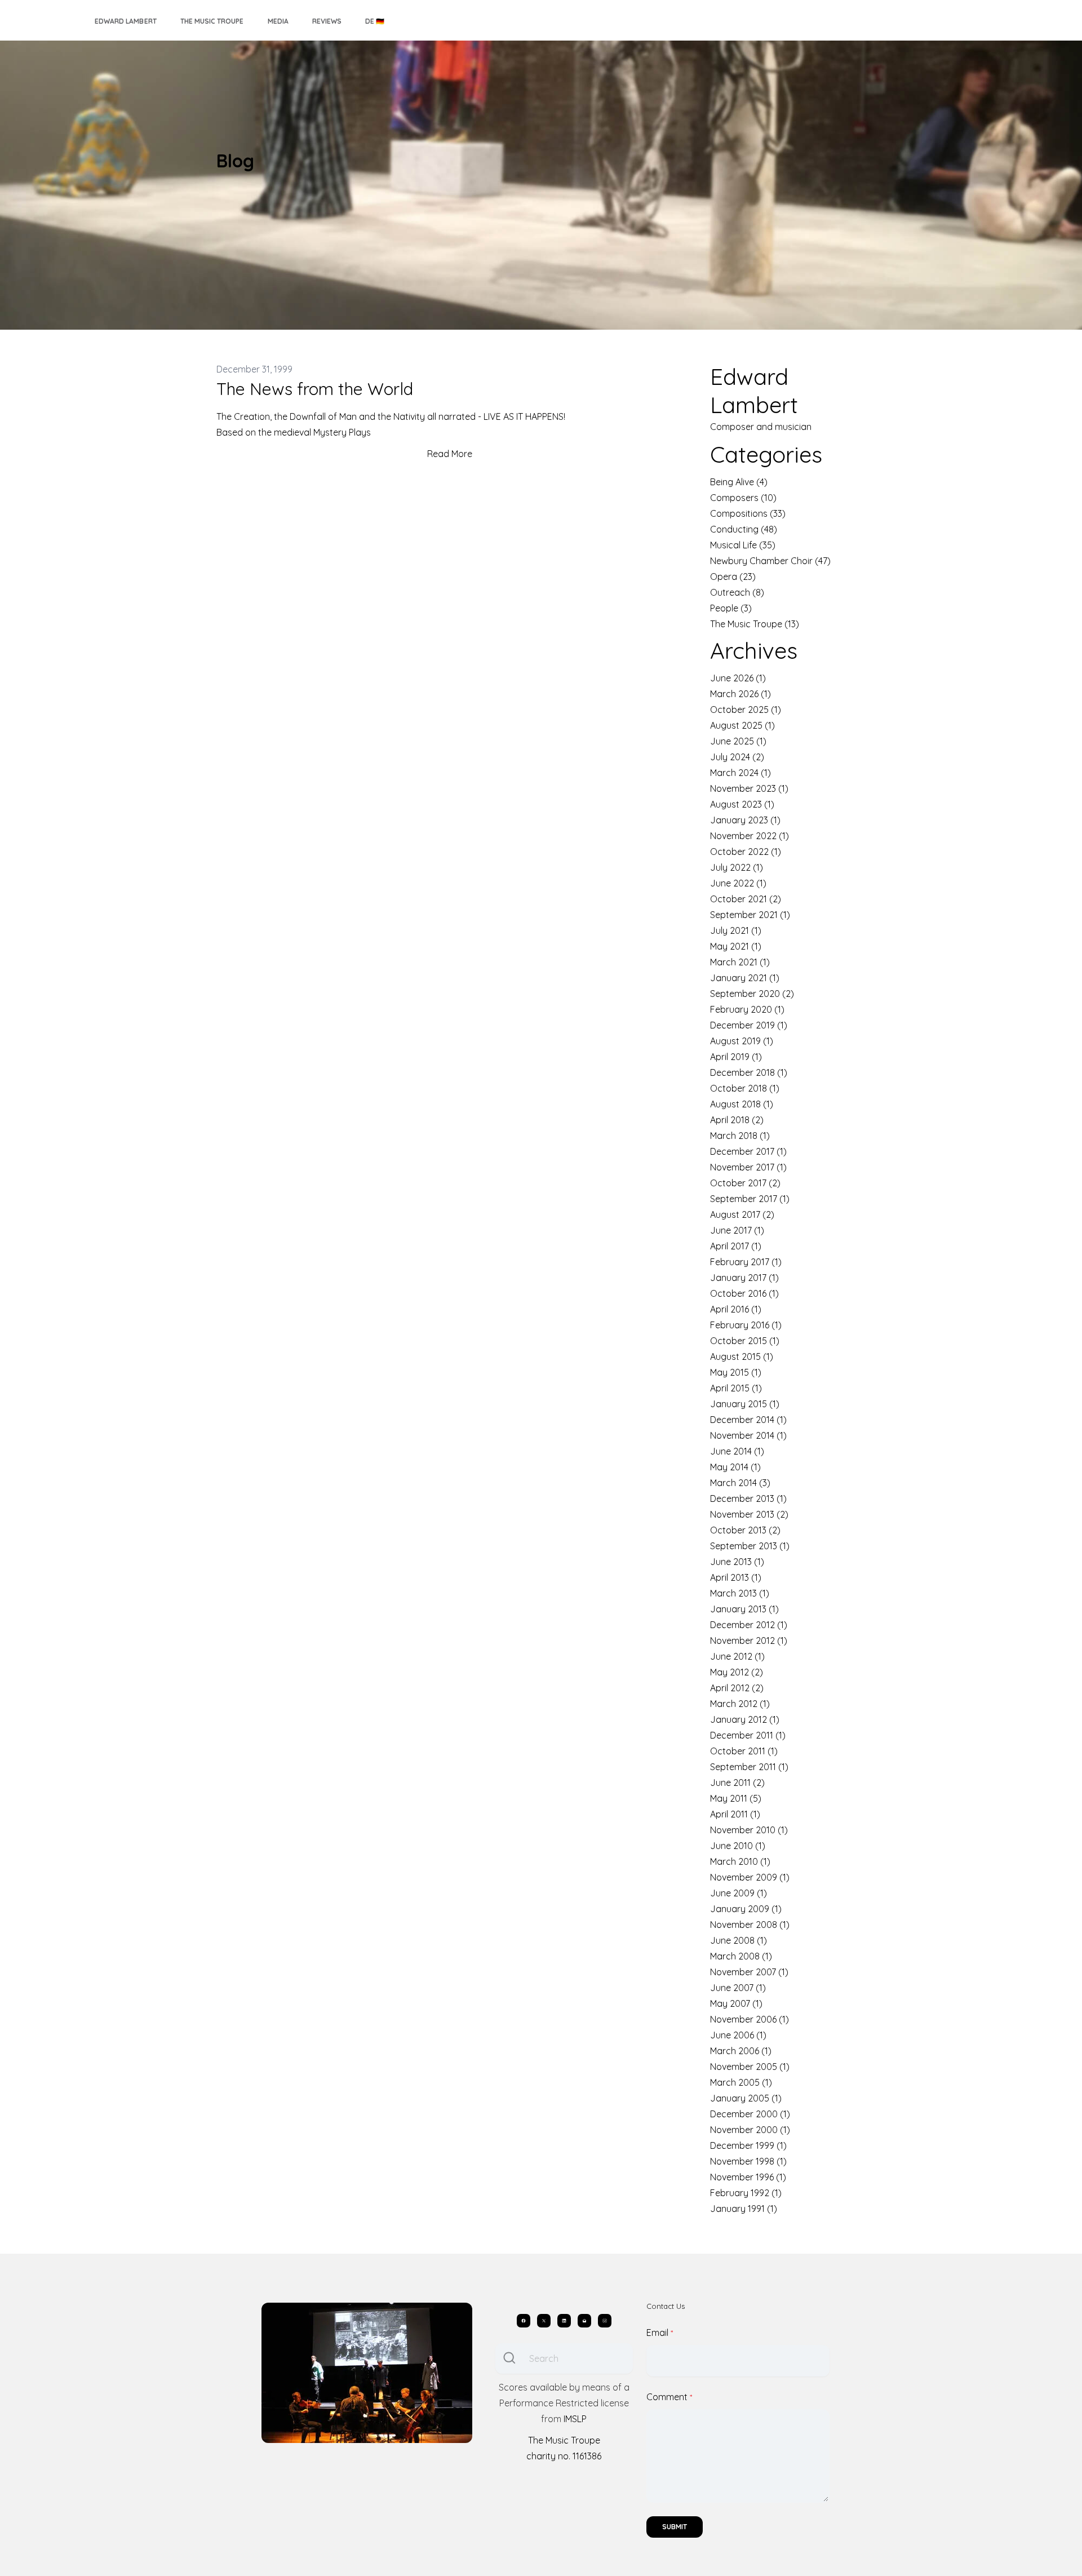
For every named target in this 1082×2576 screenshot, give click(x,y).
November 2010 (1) (749, 1830)
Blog (235, 161)
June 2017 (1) (737, 1230)
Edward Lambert (126, 21)
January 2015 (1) (745, 1404)
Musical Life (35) (743, 545)
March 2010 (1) (740, 1861)
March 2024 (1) (740, 773)
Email (657, 2333)
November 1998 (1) (748, 2161)
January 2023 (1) (745, 820)
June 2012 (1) (737, 1656)
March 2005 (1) (741, 2082)
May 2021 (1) (736, 946)
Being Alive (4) (739, 482)
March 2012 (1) (740, 1704)
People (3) (731, 608)
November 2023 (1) (749, 788)
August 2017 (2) (742, 1214)
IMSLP (575, 2419)
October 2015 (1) (745, 1341)
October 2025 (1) (746, 710)
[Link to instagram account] (605, 2321)
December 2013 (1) (748, 1498)
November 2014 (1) (748, 1435)
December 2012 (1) (749, 1625)
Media (278, 21)
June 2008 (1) (739, 1940)
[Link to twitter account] (544, 2321)
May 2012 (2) (737, 1672)
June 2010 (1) (738, 1846)
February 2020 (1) (747, 1009)
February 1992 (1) (746, 2193)
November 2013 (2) (749, 1514)
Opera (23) (733, 577)
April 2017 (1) (736, 1246)
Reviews (327, 21)
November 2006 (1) (750, 2019)
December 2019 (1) (749, 1025)
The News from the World (315, 389)
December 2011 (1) (748, 1735)
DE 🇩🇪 (375, 21)
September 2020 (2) (752, 994)
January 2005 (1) (746, 2098)
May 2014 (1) (735, 1467)
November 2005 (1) (750, 2067)
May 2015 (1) (736, 1372)
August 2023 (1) (742, 804)
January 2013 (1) (744, 1609)
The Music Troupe (212, 21)
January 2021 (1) (745, 978)
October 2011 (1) (744, 1751)
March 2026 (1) (740, 694)
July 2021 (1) (736, 930)
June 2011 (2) (737, 1783)
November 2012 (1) (749, 1641)
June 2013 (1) (737, 1562)
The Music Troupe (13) (755, 624)
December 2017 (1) (748, 1151)
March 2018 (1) (740, 1136)
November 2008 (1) (750, 1925)
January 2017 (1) (744, 1278)
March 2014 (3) (740, 1483)
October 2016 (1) (744, 1293)
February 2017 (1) (746, 1262)
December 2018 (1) (749, 1072)
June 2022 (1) (738, 883)
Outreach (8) (737, 592)
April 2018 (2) (737, 1120)
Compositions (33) (748, 513)
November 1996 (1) (748, 2177)
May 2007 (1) (736, 2003)
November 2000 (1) (750, 2130)
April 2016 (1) (736, 1309)
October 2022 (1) (746, 852)
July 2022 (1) (737, 867)
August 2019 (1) (742, 1041)
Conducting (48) (744, 529)
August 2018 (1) (742, 1104)
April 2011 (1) (735, 1814)
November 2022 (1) (750, 836)
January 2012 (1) (745, 1719)
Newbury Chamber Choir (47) (770, 561)
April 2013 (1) (736, 1577)
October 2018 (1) (745, 1088)
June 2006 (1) (738, 2035)
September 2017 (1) (750, 1199)
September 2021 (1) (750, 915)
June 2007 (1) (738, 1988)
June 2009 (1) (739, 1893)
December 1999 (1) (748, 2145)
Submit (675, 2527)
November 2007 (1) (749, 1972)
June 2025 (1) (738, 741)
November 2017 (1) (748, 1167)
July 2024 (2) (737, 757)
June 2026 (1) (738, 678)
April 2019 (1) (736, 1057)
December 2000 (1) (750, 2114)
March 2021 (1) (740, 962)
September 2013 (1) (750, 1546)
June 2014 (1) (737, 1451)
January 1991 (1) (744, 2209)
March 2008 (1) (741, 1956)
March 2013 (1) (740, 1593)
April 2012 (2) (737, 1688)
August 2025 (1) (742, 725)
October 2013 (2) (745, 1530)
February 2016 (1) (746, 1325)
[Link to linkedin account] (564, 2321)
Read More (450, 454)
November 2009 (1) (750, 1877)
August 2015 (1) (742, 1356)
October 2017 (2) (745, 1183)
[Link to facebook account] (524, 2321)
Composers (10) (743, 498)
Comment (667, 2397)
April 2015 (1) (736, 1388)
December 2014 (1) (748, 1420)
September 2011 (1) (749, 1767)
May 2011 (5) (736, 1798)
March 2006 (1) (741, 2051)
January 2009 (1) (746, 1909)
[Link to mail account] (584, 2321)
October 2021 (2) (746, 899)
